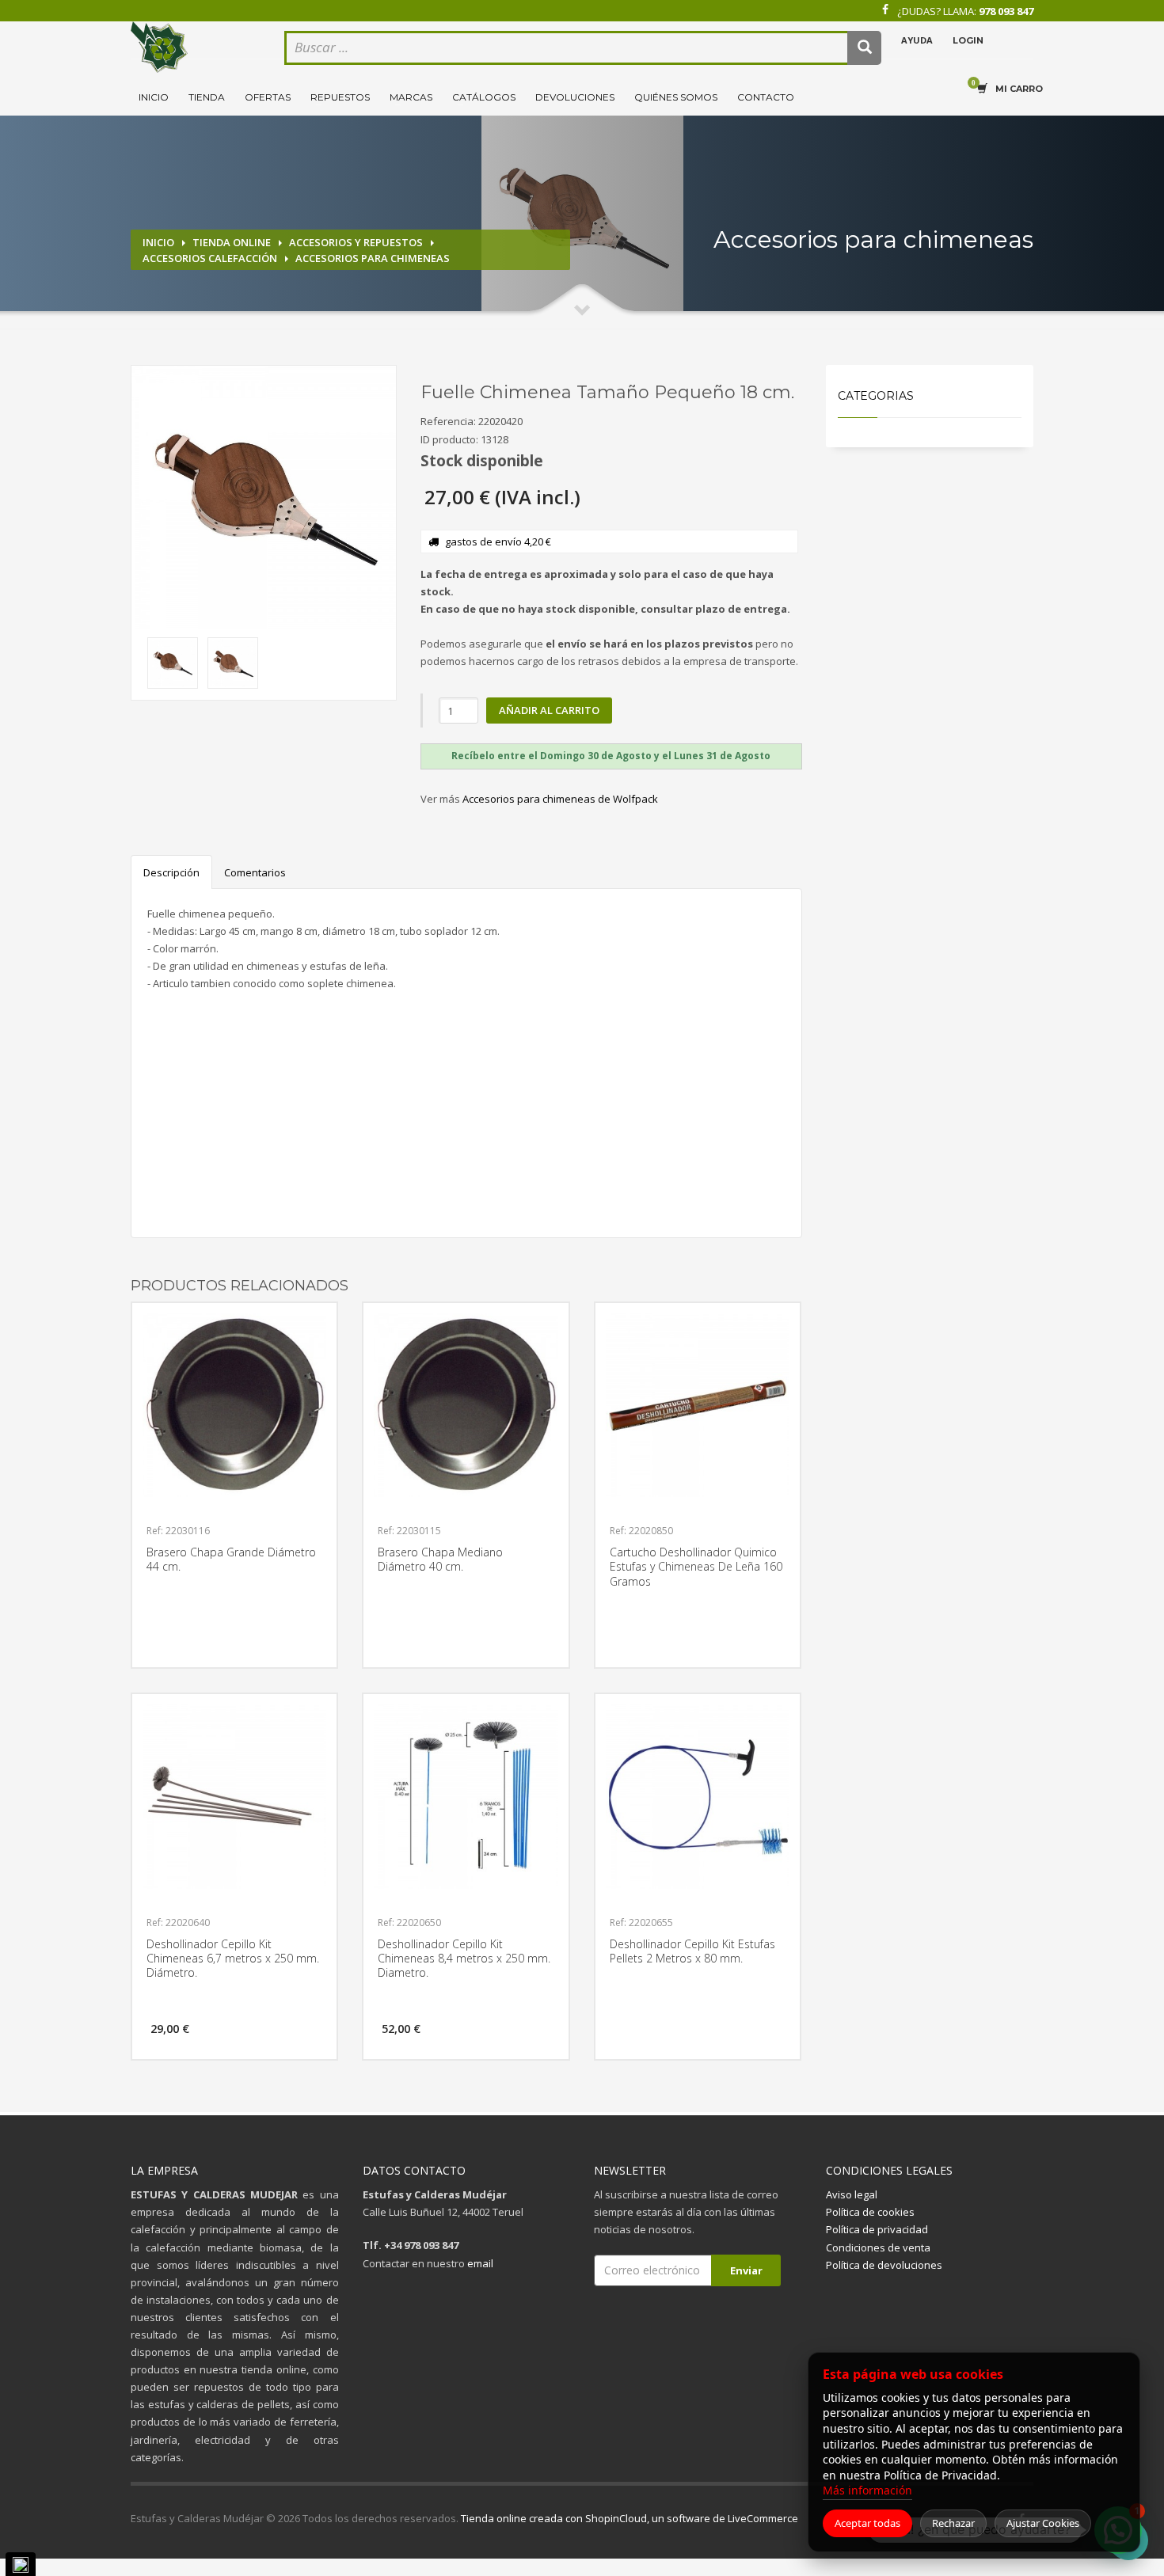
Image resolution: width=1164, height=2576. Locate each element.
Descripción (171, 872)
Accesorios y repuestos (356, 242)
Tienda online (232, 242)
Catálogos (484, 97)
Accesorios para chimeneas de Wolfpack (560, 799)
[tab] (611, 756)
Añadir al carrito (549, 710)
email (480, 2263)
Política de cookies (870, 2212)
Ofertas (268, 97)
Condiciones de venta (878, 2247)
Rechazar (953, 2523)
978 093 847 (1006, 11)
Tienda (207, 97)
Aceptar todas (867, 2523)
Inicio (154, 97)
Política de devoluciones (884, 2265)
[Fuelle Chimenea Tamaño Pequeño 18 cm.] (264, 498)
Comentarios (255, 872)
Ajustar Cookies (1043, 2523)
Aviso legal (852, 2194)
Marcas (411, 97)
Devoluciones (575, 97)
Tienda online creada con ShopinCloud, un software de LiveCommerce (630, 2518)
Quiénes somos (676, 97)
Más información (867, 2490)
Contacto (766, 97)
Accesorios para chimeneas (373, 258)
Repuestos (340, 97)
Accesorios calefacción (210, 258)
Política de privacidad (877, 2229)
